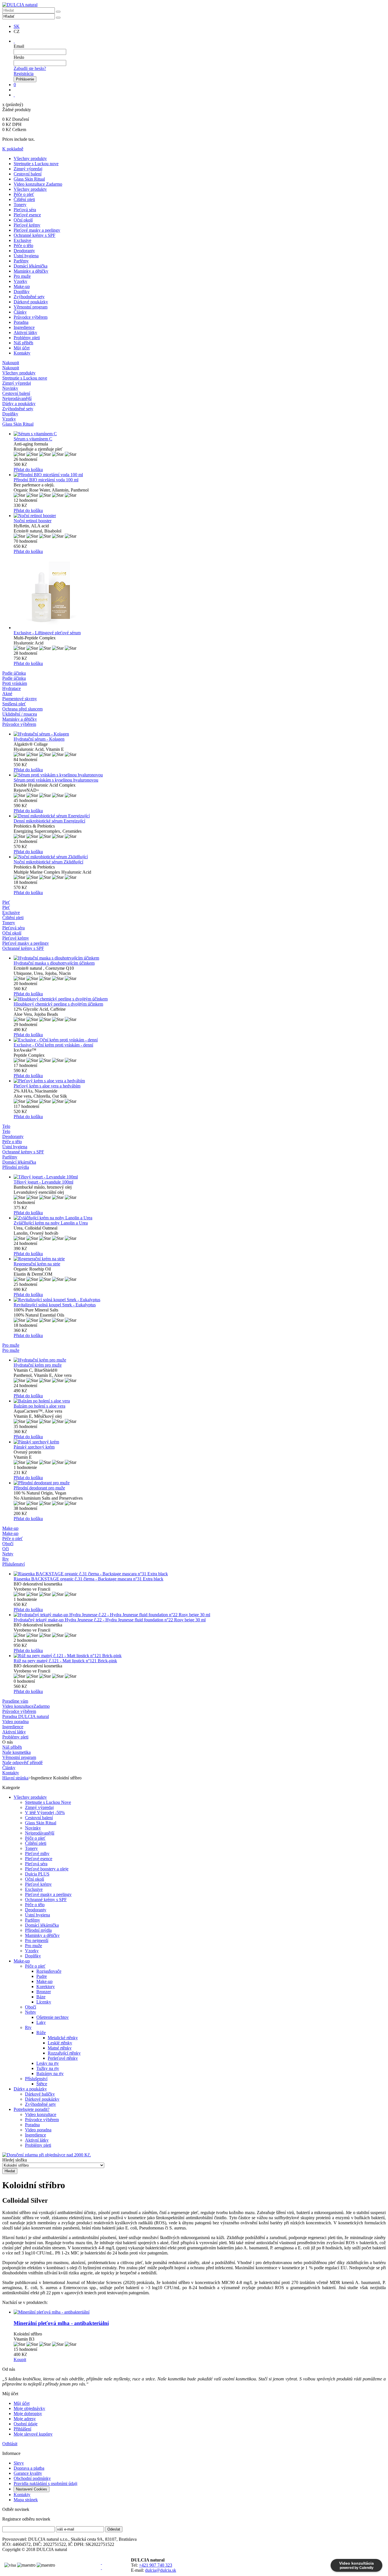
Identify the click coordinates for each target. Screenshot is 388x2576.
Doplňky (22, 292)
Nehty (31, 2012)
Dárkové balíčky (40, 2094)
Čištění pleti (24, 199)
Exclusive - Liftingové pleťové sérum (47, 633)
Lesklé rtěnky (60, 2043)
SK (17, 26)
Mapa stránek (26, 2500)
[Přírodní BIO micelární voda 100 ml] (200, 475)
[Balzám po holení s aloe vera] (200, 1401)
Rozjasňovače (49, 1971)
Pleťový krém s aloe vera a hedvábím (47, 1086)
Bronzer (44, 1992)
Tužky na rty (48, 2068)
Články (20, 312)
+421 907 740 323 (156, 2565)
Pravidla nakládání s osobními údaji (45, 2483)
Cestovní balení (28, 174)
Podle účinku (14, 678)
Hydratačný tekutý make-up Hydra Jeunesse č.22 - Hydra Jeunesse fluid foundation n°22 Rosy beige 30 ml (110, 1620)
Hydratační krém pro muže (38, 1365)
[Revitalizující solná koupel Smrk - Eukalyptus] (200, 1300)
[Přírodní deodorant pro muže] (200, 1483)
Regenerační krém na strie (37, 1264)
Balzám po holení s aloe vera (39, 1406)
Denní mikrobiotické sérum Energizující (49, 821)
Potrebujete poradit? (32, 2109)
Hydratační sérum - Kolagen (39, 739)
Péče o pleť (24, 194)
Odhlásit (10, 2444)
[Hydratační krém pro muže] (200, 1360)
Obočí (31, 2007)
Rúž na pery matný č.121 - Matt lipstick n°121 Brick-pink (65, 1661)
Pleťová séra (25, 210)
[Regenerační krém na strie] (200, 1259)
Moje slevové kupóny (33, 2434)
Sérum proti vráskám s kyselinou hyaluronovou (56, 780)
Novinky (33, 1828)
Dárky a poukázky (30, 2089)
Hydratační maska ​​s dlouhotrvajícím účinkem (54, 963)
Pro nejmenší (37, 1940)
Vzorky (20, 281)
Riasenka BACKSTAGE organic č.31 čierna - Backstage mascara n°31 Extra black (88, 1579)
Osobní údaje (26, 2424)
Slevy (19, 2463)
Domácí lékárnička (31, 266)
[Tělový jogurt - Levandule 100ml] (200, 1177)
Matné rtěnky (60, 2048)
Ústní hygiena (26, 256)
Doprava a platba (29, 2468)
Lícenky (44, 2002)
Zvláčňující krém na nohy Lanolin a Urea (51, 1223)
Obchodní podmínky (32, 2478)
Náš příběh (23, 343)
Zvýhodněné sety (29, 297)
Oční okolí (23, 220)
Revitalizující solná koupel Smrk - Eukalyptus (55, 1305)
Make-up (22, 286)
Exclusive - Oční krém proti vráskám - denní (53, 1045)
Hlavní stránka (15, 1778)
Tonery (20, 205)
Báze (41, 1997)
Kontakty (22, 353)
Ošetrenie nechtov (53, 2017)
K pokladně (13, 149)
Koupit (20, 2360)
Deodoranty (24, 251)
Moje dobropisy (28, 2414)
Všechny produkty (30, 158)
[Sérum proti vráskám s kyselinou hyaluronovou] (200, 775)
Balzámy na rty (50, 2074)
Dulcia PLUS (37, 1874)
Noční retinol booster (33, 521)
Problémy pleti (27, 338)
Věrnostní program (31, 307)
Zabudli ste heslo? (30, 68)
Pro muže (22, 276)
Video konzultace (41, 2114)
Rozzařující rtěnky (64, 2053)
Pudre (42, 1976)
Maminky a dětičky (31, 271)
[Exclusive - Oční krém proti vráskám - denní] (200, 1040)
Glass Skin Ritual (29, 179)
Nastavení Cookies (32, 2489)
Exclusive (22, 240)
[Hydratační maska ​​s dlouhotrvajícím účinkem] (200, 958)
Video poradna (38, 2130)
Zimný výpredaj (28, 169)
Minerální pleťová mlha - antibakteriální (61, 2323)
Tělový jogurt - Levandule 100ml (43, 1182)
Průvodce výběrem (31, 317)
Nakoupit (11, 368)
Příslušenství (36, 2079)
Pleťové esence (27, 215)
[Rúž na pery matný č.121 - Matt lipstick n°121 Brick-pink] (200, 1656)
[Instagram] (101, 2568)
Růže (41, 2033)
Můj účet (22, 348)
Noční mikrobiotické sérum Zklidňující (48, 862)
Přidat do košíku (28, 470)
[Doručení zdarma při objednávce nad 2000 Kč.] (47, 2155)
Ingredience (24, 327)
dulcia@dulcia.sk (161, 2570)
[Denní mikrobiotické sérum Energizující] (200, 816)
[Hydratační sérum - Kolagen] (200, 734)
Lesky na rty (48, 2063)
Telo (6, 1131)
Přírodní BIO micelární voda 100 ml (46, 480)
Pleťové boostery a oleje (47, 1869)
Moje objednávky (29, 2408)
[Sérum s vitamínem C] (200, 434)
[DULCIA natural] (20, 5)
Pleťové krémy (27, 225)
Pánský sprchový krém (34, 1447)
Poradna (21, 322)
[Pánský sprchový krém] (200, 1442)
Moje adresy (25, 2419)
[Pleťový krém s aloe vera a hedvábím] (200, 1081)
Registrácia (24, 73)
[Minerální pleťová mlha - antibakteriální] (200, 2312)
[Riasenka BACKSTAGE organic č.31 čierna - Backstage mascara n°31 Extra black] (200, 1574)
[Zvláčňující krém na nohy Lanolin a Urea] (200, 1218)
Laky (41, 2022)
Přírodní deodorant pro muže (39, 1488)
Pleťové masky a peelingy (37, 230)
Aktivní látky (25, 332)
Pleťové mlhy (37, 1853)
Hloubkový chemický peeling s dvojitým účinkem (58, 1004)
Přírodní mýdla (38, 1930)
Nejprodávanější (40, 1833)
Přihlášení (22, 2429)
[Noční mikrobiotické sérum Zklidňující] (200, 857)
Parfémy (21, 261)
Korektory (46, 1987)
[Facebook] (101, 2562)
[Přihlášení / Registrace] (14, 41)
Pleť (6, 907)
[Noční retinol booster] (200, 516)
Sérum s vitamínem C (33, 439)
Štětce (42, 2084)
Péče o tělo (23, 245)
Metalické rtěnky (63, 2038)
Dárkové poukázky (31, 302)
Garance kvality (28, 2473)
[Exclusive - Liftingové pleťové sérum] (200, 592)
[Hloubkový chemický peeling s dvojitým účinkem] (200, 999)
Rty (28, 2027)
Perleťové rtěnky (63, 2058)
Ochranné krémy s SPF (35, 235)
